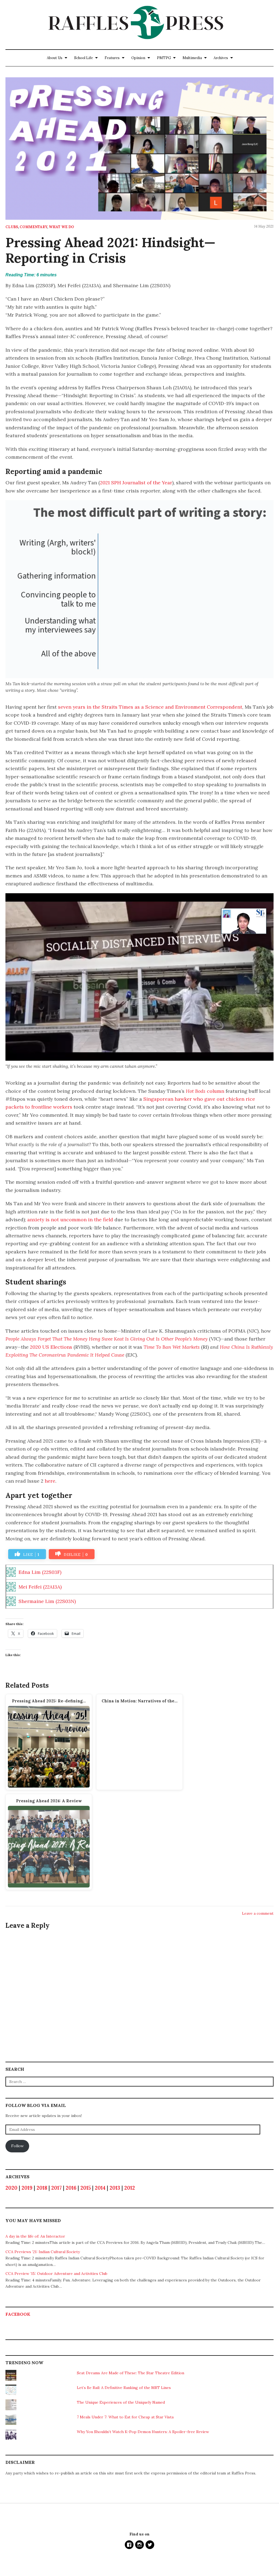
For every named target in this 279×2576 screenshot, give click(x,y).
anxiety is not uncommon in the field (70, 1220)
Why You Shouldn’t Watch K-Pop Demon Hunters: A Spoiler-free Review (143, 2432)
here (50, 1481)
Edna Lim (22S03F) (40, 1572)
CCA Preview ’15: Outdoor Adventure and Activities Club (56, 2274)
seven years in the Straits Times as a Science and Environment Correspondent (150, 707)
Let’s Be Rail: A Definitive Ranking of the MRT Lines (124, 2388)
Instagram (139, 2545)
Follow (17, 2146)
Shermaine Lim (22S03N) (47, 1601)
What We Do (61, 227)
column (205, 1091)
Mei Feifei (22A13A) (40, 1587)
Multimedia (192, 58)
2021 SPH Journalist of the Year (136, 483)
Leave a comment (258, 1913)
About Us (55, 58)
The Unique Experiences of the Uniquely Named (121, 2402)
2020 (11, 2188)
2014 (100, 2188)
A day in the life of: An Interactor (35, 2236)
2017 (56, 2188)
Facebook (18, 2314)
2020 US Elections (51, 1347)
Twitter (150, 2545)
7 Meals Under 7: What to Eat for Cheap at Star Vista (125, 2417)
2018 (42, 2188)
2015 (86, 2188)
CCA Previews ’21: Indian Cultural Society (43, 2252)
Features (112, 58)
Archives (221, 58)
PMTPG (164, 58)
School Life (84, 58)
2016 (71, 2188)
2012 (130, 2188)
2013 (115, 2188)
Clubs (12, 227)
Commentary (33, 227)
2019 (27, 2188)
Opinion (138, 58)
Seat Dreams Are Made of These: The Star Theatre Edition (131, 2373)
